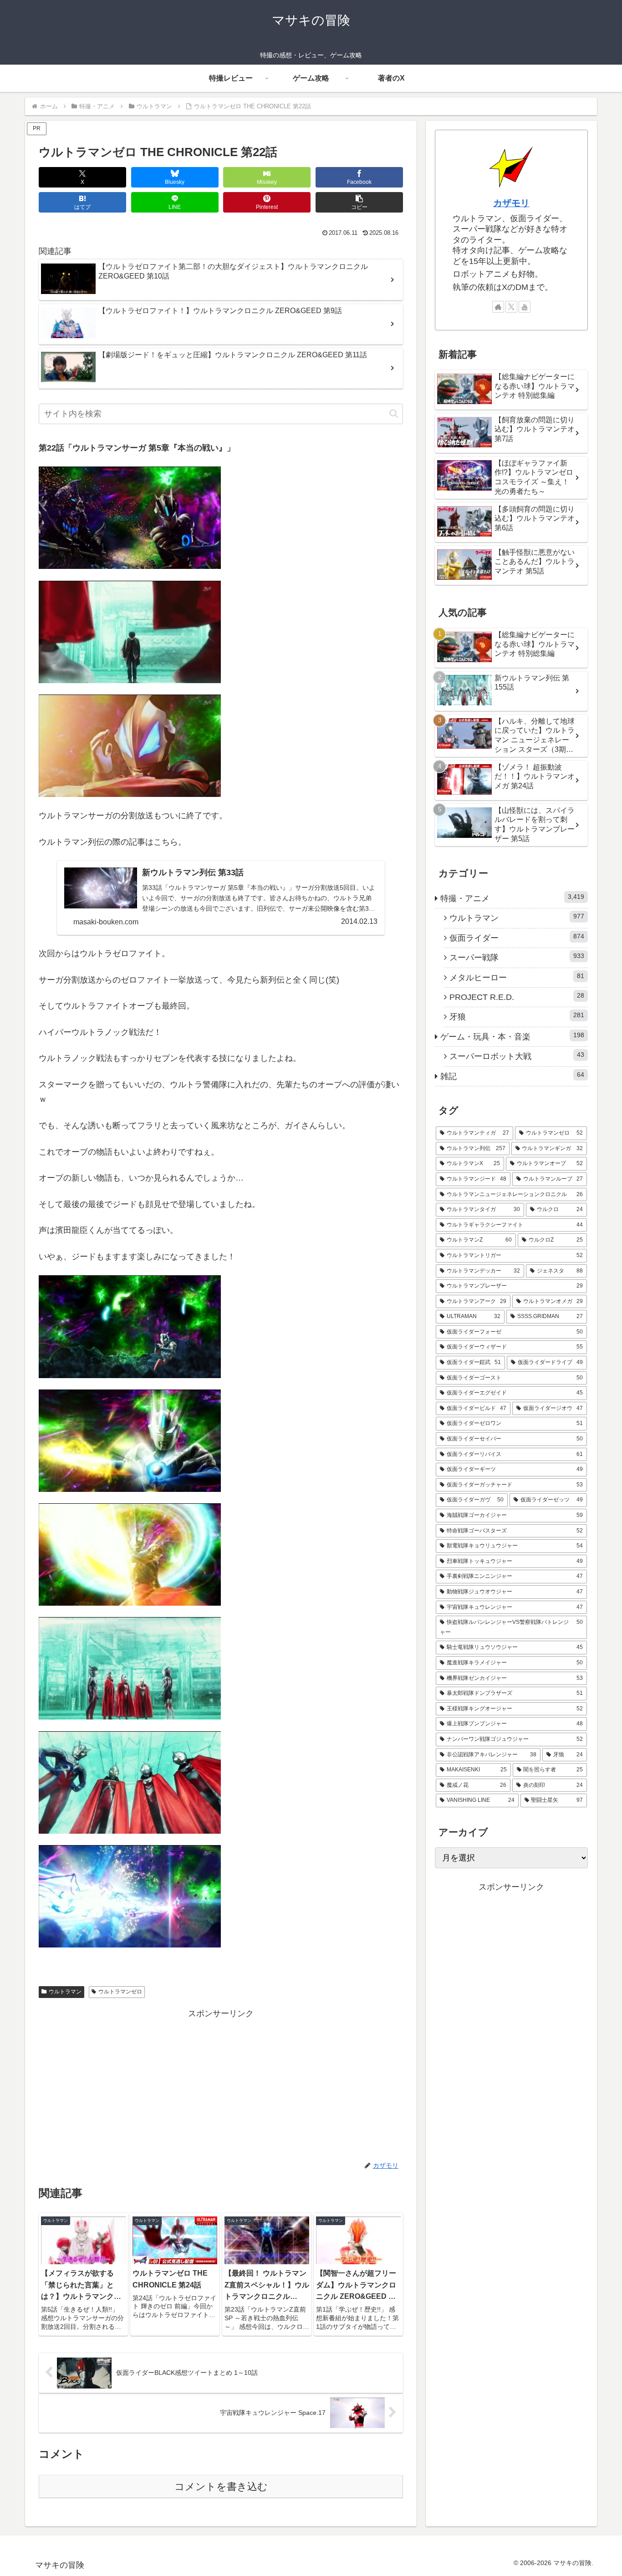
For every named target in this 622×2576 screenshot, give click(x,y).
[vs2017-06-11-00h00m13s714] (130, 517)
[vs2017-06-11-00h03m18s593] (130, 1668)
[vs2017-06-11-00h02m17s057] (130, 1440)
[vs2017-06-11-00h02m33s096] (130, 1554)
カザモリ (511, 203)
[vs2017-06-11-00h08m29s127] (130, 1896)
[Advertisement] (221, 2085)
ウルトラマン (65, 1992)
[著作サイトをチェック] (498, 307)
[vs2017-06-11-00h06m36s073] (130, 1782)
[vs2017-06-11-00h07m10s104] (130, 631)
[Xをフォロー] (511, 307)
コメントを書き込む (221, 2487)
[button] (359, 202)
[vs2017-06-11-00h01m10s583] (130, 1326)
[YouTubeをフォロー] (525, 307)
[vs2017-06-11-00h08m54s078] (130, 745)
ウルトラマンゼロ (120, 1992)
